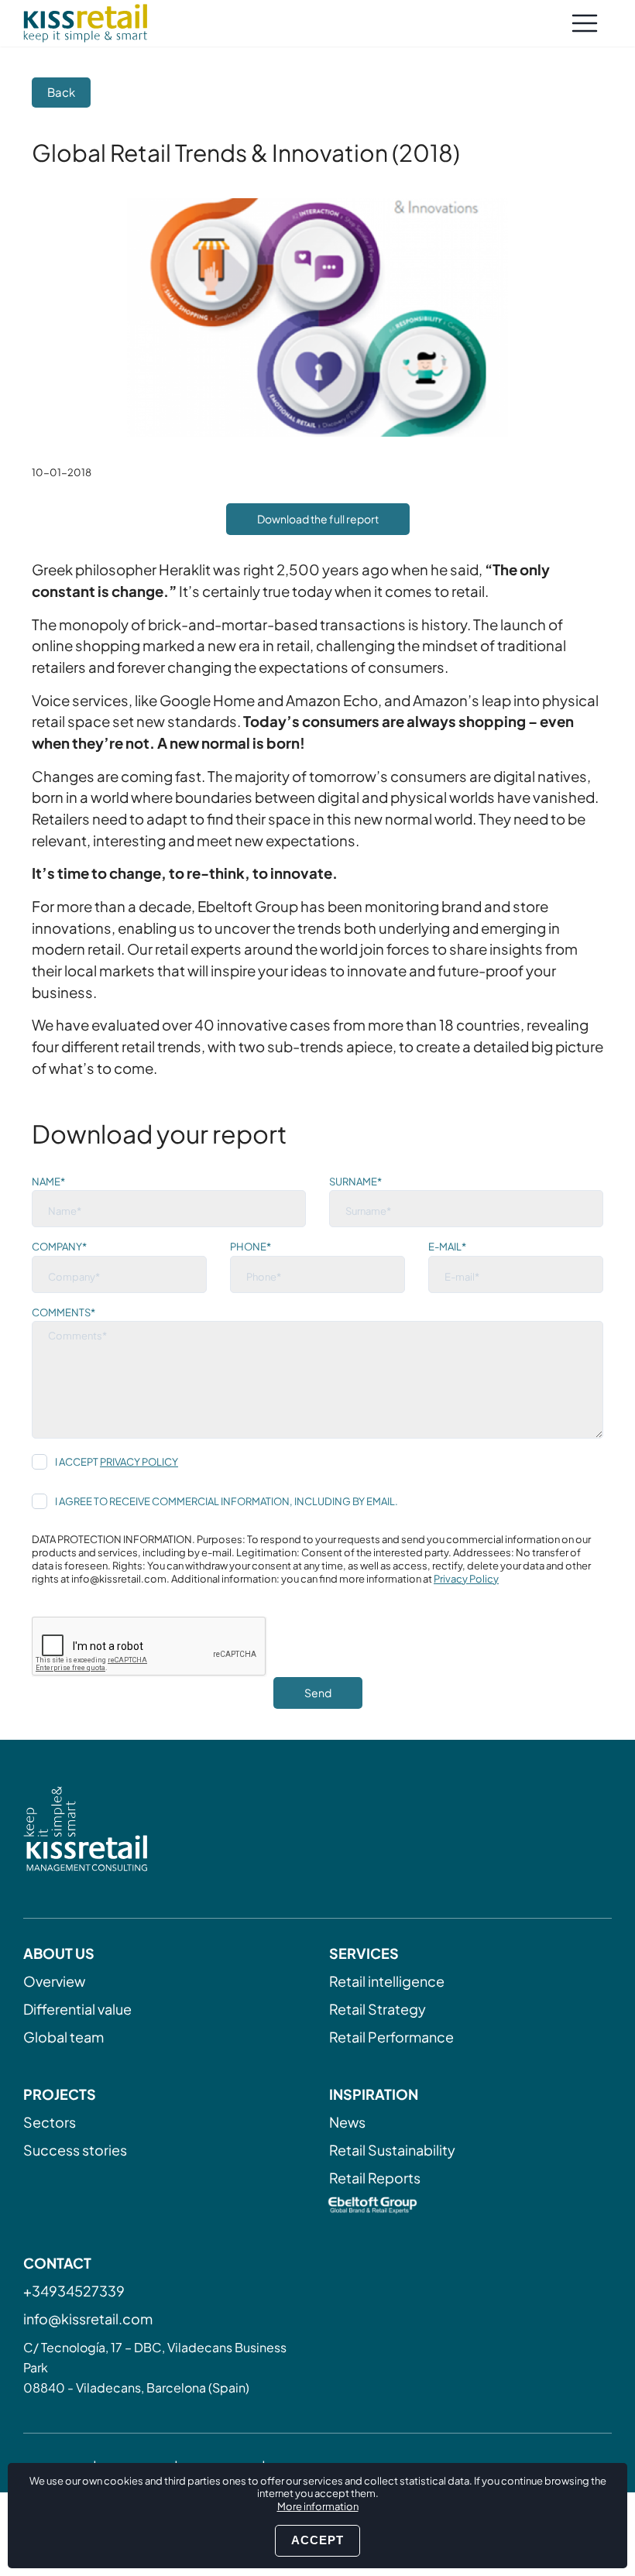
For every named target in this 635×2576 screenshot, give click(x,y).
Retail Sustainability (392, 2150)
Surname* (355, 1182)
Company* (59, 1247)
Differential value (77, 2009)
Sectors (50, 2122)
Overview (54, 1981)
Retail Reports (375, 2178)
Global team (63, 2037)
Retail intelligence (387, 1981)
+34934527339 (74, 2291)
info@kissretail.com (88, 2319)
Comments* (63, 1312)
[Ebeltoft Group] (470, 2207)
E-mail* (447, 1247)
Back (61, 92)
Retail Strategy (378, 2009)
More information (318, 2506)
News (347, 2122)
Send (318, 1693)
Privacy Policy (139, 1462)
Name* (48, 1182)
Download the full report (318, 519)
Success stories (75, 2150)
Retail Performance (391, 2037)
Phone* (251, 1247)
